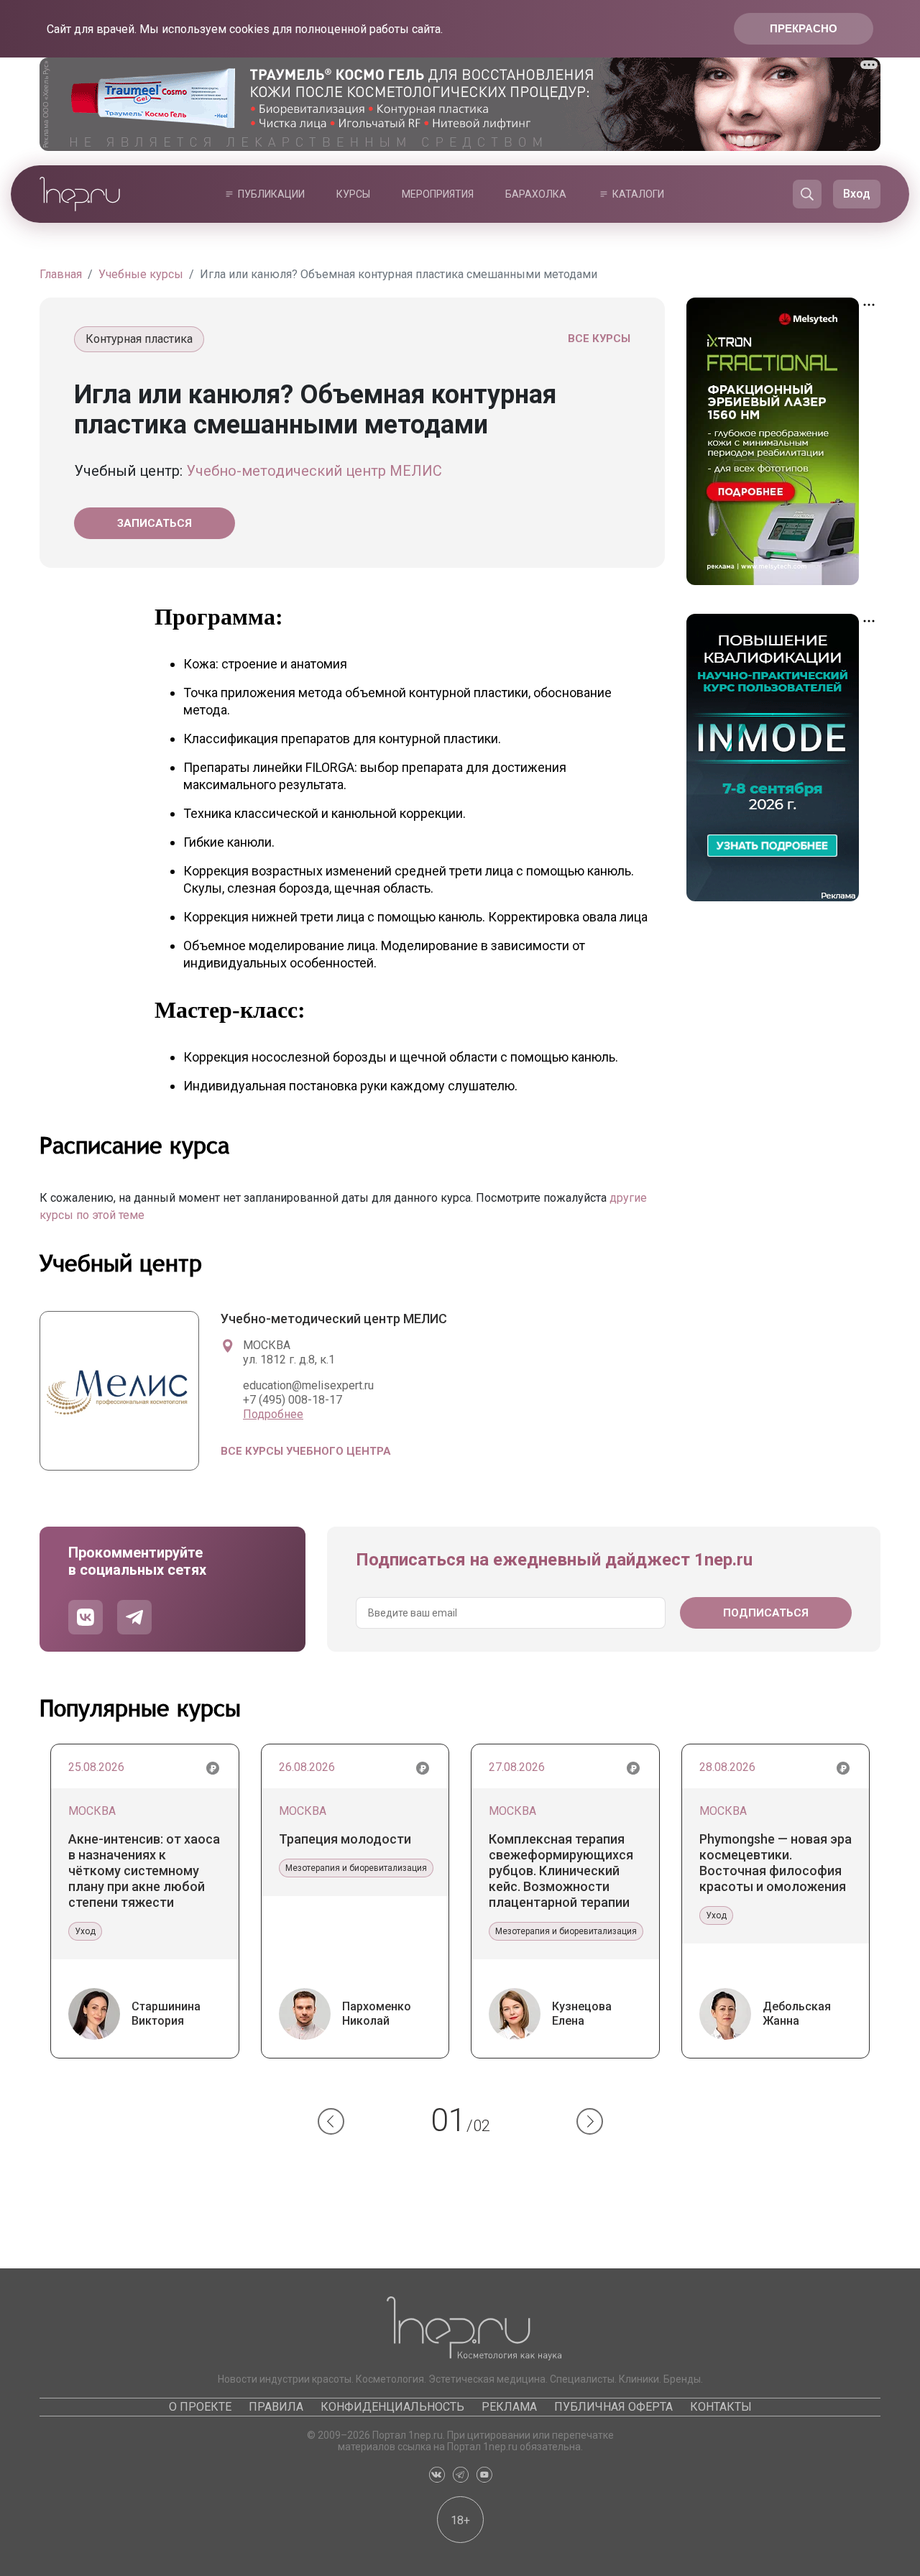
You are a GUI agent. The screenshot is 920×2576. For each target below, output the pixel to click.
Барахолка (536, 194)
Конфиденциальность (392, 2407)
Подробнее (273, 1414)
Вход (857, 194)
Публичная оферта (613, 2407)
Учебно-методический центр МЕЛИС (314, 471)
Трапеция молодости (345, 1839)
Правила (276, 2407)
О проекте (200, 2407)
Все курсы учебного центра (306, 1451)
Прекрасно (804, 28)
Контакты (721, 2407)
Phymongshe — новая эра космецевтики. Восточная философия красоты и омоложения (776, 1863)
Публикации (271, 194)
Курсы (353, 194)
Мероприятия (438, 194)
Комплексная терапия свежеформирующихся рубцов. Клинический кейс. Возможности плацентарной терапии (561, 1871)
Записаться (155, 523)
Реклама (509, 2407)
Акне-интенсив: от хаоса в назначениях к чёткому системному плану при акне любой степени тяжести (144, 1871)
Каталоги (638, 194)
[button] (331, 2121)
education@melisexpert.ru (308, 1385)
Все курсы (599, 339)
